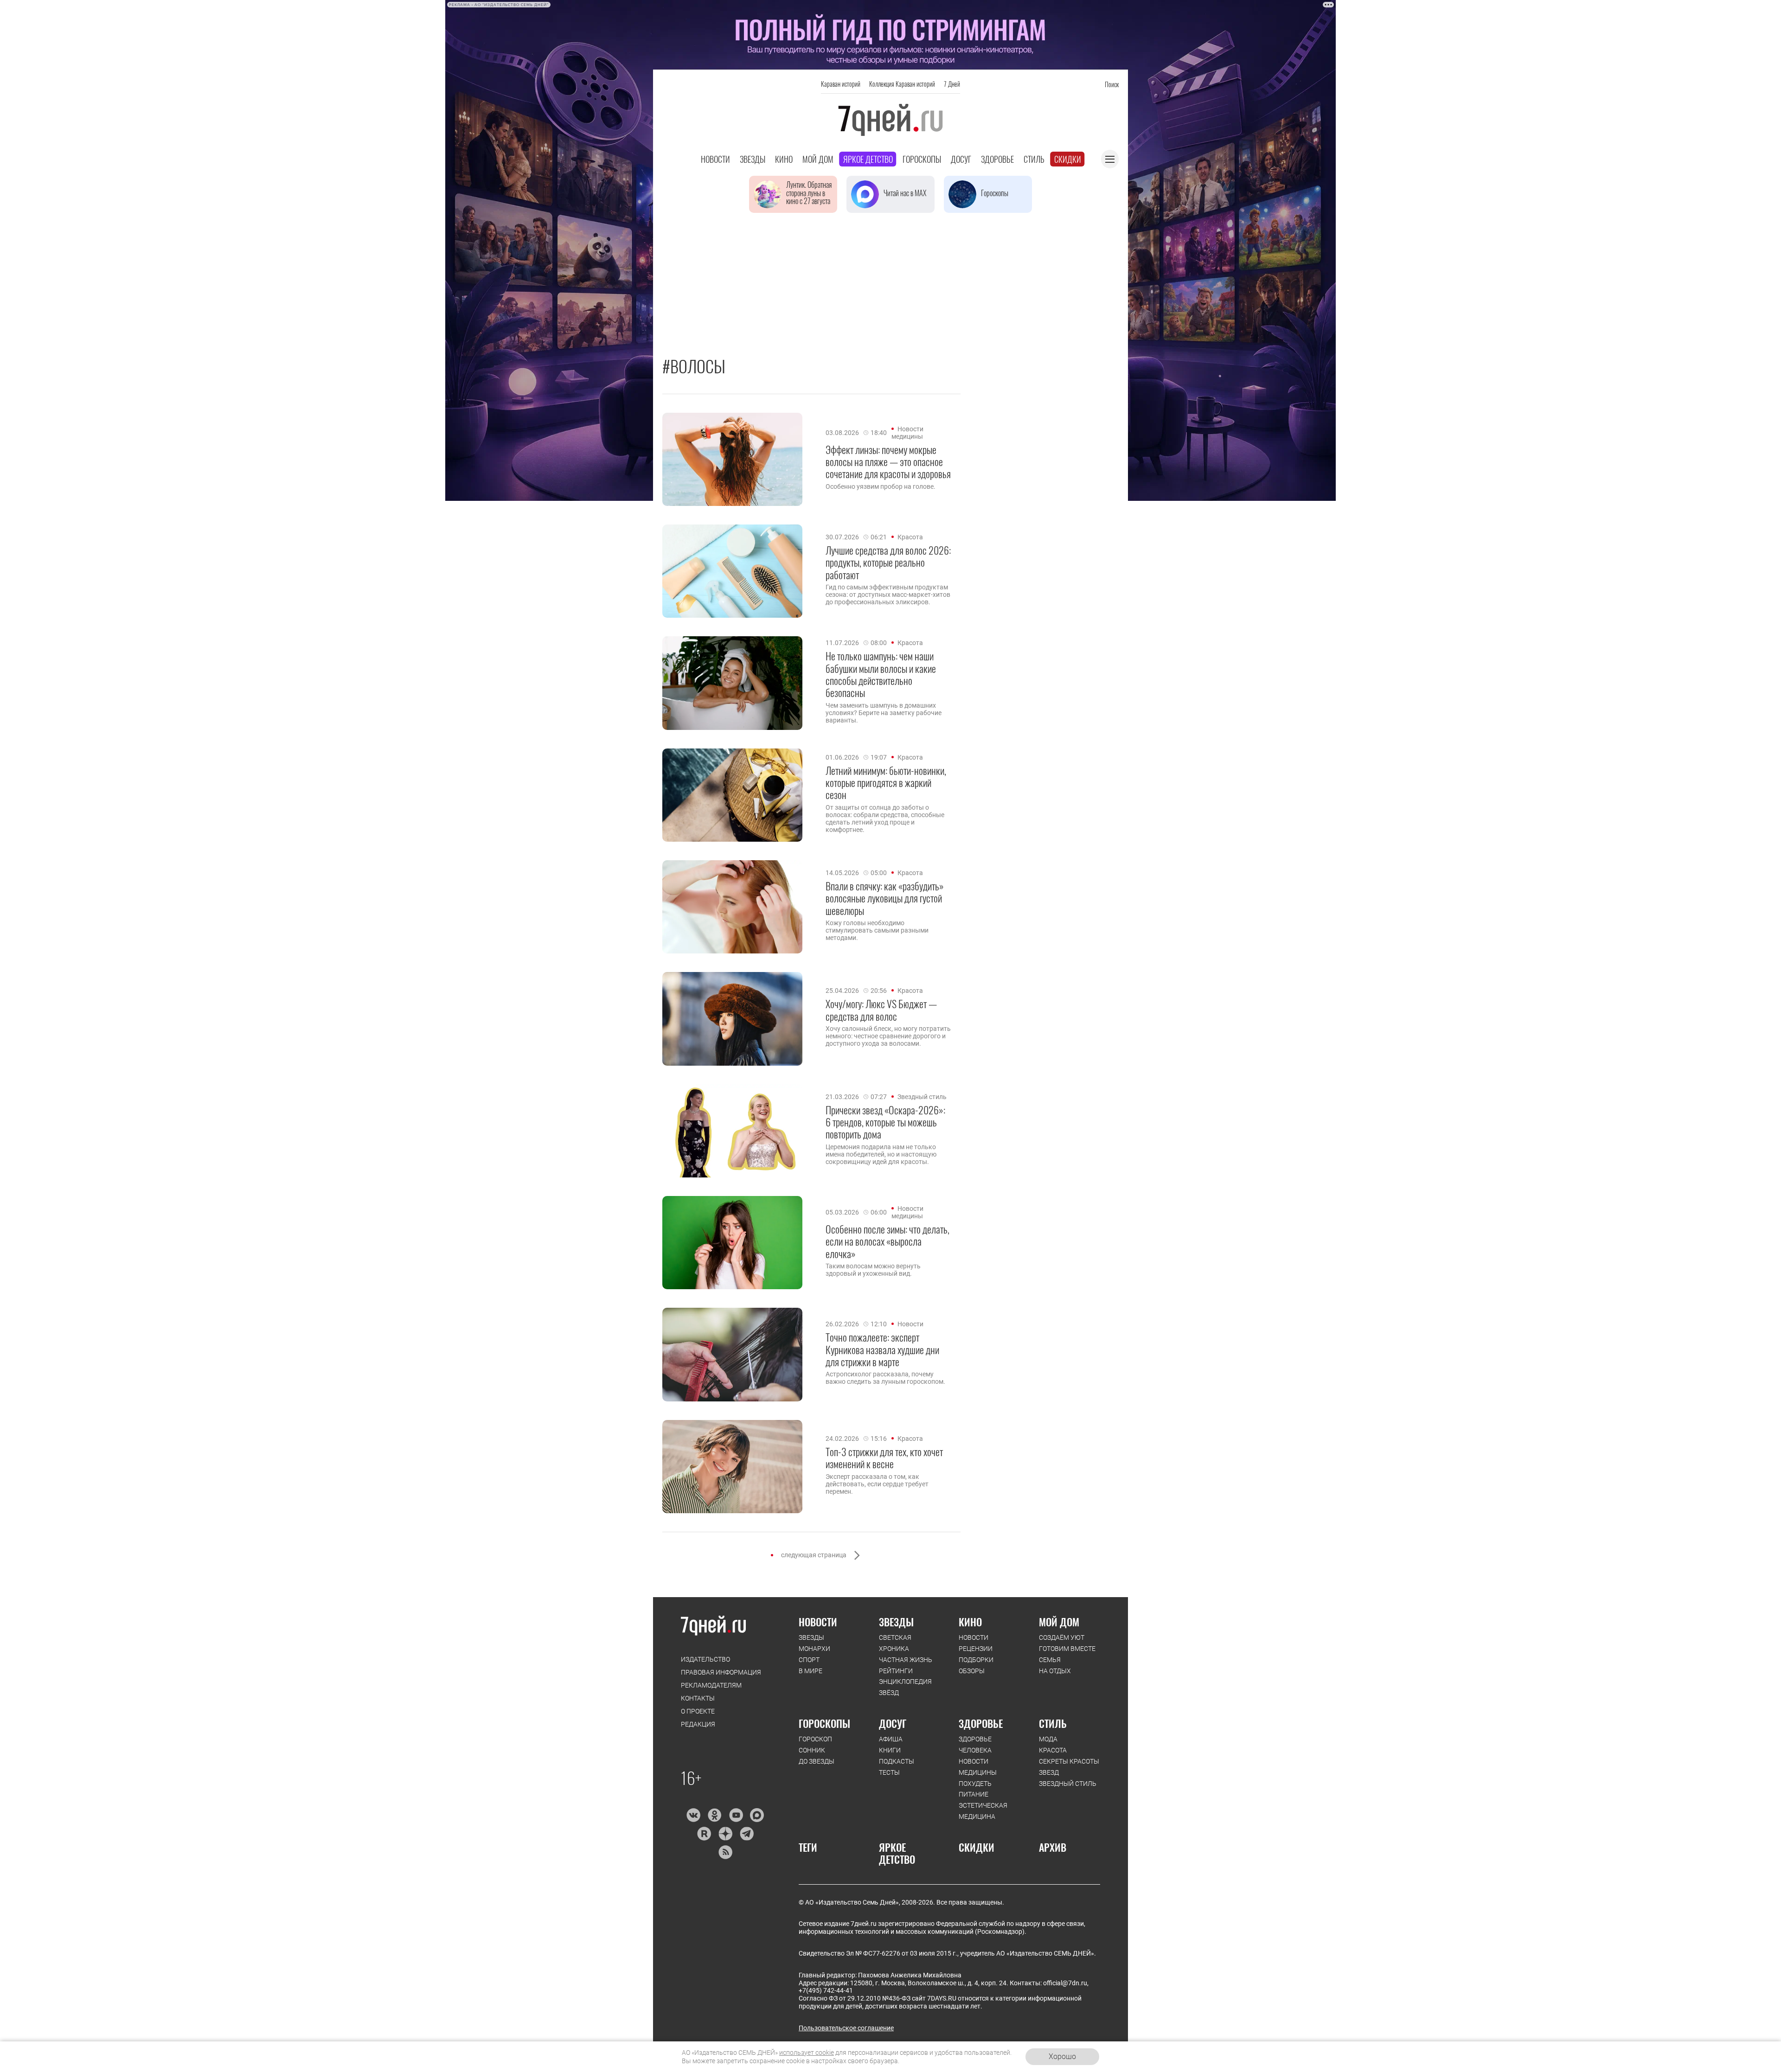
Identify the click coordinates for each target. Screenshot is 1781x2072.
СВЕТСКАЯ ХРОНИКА (895, 1643)
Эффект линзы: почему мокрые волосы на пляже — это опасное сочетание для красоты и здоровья (888, 462)
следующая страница (814, 1555)
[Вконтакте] (693, 1815)
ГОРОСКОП (815, 1739)
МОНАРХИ (814, 1649)
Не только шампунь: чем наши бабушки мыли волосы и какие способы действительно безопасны (881, 674)
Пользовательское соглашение (846, 2028)
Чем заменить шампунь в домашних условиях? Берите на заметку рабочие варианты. (884, 713)
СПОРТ (809, 1660)
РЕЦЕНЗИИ (976, 1649)
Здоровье (997, 159)
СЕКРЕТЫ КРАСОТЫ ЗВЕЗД (1069, 1767)
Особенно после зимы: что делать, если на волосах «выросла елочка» (887, 1241)
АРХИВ (1053, 1847)
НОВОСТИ (818, 1622)
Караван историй (841, 84)
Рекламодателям (711, 1685)
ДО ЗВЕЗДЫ (817, 1761)
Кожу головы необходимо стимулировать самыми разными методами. (877, 930)
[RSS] (725, 1852)
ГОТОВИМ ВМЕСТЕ (1067, 1649)
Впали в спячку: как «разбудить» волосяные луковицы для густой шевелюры (885, 898)
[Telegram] (746, 1834)
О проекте (698, 1711)
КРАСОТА (1053, 1750)
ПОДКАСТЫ (897, 1761)
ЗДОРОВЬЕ (981, 1723)
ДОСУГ (893, 1723)
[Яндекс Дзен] (725, 1834)
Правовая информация (721, 1672)
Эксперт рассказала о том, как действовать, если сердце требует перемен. (877, 1484)
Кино (784, 159)
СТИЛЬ (1053, 1723)
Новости (715, 159)
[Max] (757, 1815)
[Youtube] (736, 1815)
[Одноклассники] (714, 1815)
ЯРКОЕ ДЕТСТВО (897, 1853)
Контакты (698, 1698)
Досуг (961, 159)
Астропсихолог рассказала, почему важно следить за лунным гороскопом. (885, 1378)
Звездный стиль (922, 1097)
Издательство (705, 1659)
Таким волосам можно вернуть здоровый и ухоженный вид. (873, 1270)
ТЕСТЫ (889, 1772)
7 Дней (952, 84)
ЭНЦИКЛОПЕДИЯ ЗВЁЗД (905, 1687)
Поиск (1112, 84)
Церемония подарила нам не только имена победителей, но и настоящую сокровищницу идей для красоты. (881, 1154)
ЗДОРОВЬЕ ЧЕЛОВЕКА (975, 1745)
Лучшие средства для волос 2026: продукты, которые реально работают (888, 562)
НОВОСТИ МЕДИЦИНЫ (978, 1767)
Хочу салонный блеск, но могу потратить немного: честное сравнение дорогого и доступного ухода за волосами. (888, 1036)
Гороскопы (922, 159)
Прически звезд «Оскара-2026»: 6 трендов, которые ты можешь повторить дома (885, 1122)
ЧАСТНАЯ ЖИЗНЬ (906, 1660)
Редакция (698, 1724)
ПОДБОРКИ (976, 1660)
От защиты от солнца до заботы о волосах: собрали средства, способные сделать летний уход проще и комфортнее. (885, 819)
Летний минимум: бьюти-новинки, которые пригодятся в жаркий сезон (886, 783)
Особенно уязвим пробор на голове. (881, 486)
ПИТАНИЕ (974, 1794)
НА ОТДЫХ (1055, 1671)
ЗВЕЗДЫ (811, 1637)
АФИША (891, 1739)
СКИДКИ (977, 1847)
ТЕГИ (808, 1847)
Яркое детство (868, 159)
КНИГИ (890, 1750)
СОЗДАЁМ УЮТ (1062, 1637)
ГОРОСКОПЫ (824, 1723)
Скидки (1068, 159)
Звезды (753, 159)
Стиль (1034, 159)
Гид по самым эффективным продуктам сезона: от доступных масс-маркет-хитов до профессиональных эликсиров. (888, 595)
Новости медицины (907, 433)
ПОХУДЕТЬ (975, 1784)
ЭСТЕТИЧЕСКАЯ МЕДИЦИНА (983, 1811)
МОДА (1048, 1739)
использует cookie (807, 2053)
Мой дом (818, 159)
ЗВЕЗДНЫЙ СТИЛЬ (1068, 1784)
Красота (910, 537)
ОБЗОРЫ (972, 1671)
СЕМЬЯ (1050, 1660)
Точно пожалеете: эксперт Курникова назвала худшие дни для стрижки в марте (882, 1349)
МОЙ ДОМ (1059, 1622)
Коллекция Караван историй (902, 84)
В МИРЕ (810, 1671)
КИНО (970, 1622)
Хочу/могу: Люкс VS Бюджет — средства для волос (881, 1010)
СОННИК (812, 1750)
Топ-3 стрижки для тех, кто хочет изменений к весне (884, 1458)
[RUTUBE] (704, 1834)
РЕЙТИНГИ (896, 1671)
